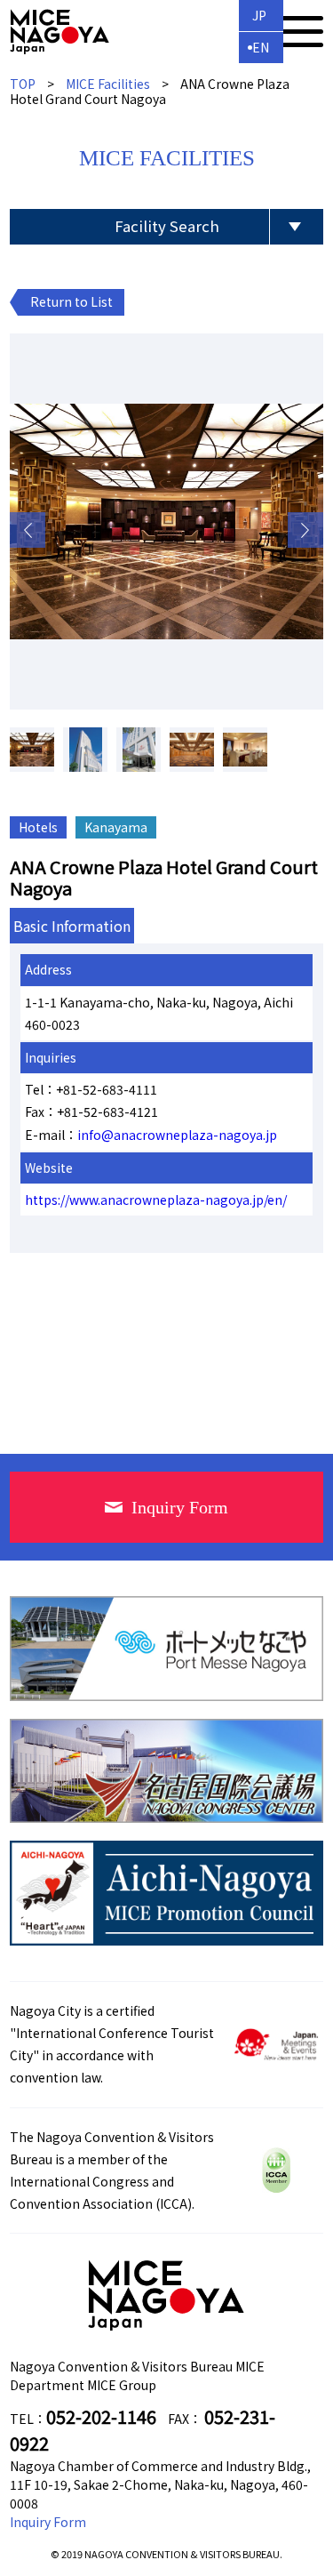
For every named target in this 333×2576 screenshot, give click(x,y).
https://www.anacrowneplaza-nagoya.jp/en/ (156, 1200)
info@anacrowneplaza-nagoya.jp (177, 1135)
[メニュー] (301, 31)
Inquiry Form (48, 2522)
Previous (28, 530)
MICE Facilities (108, 84)
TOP (23, 84)
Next (305, 530)
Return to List (71, 301)
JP (259, 15)
